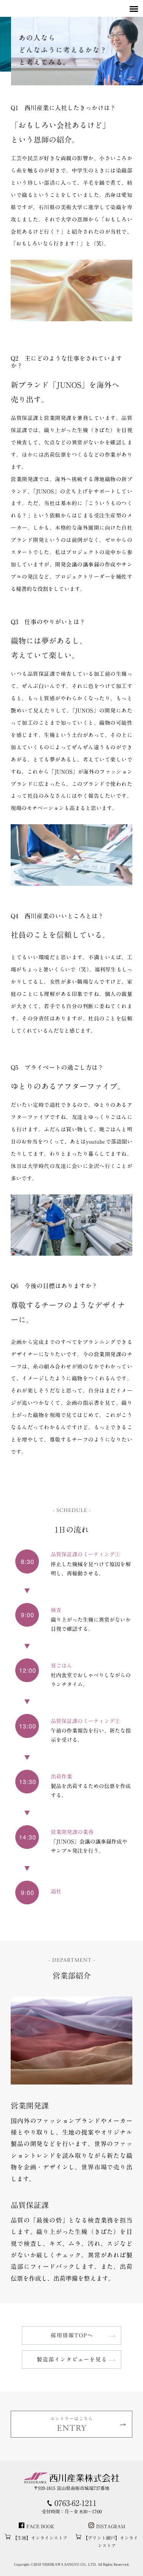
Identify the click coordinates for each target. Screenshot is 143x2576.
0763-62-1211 (76, 2503)
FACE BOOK (40, 2526)
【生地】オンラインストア (40, 2538)
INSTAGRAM (111, 2526)
